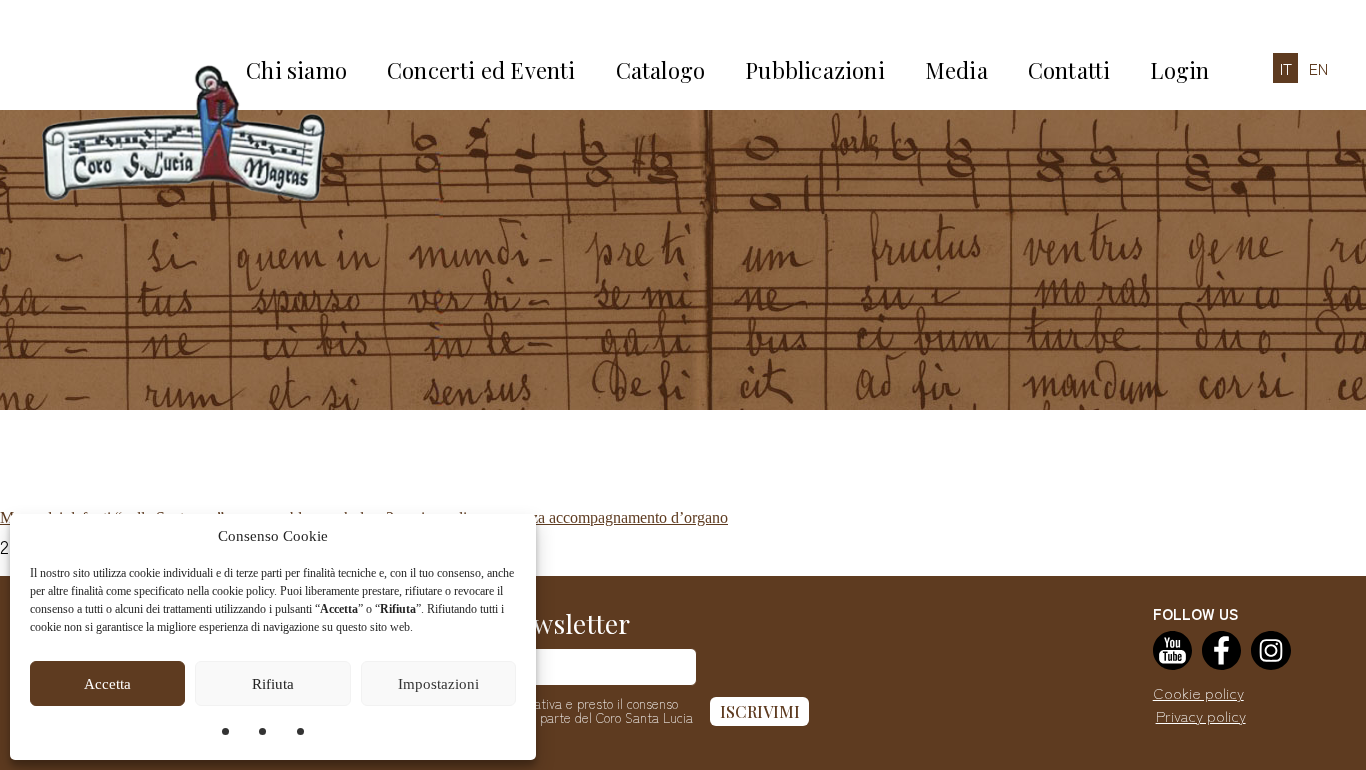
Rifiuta (273, 684)
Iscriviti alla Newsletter (494, 623)
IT (1286, 68)
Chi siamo (296, 70)
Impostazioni (438, 684)
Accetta (107, 684)
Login (1179, 70)
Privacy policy (1201, 715)
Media (956, 70)
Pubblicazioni (815, 70)
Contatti (1069, 70)
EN (1318, 68)
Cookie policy (1198, 692)
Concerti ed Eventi (481, 70)
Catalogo (661, 70)
